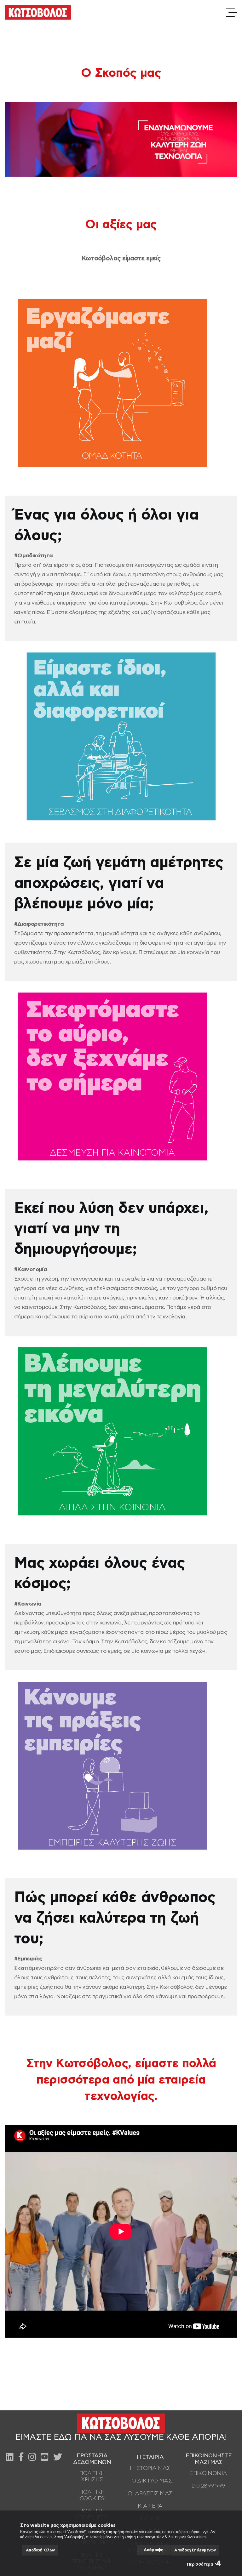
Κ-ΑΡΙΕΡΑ (150, 2506)
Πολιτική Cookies (92, 2495)
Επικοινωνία (208, 2473)
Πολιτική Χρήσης (92, 2476)
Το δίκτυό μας (150, 2481)
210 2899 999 (208, 2486)
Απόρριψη (153, 2550)
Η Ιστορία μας (150, 2468)
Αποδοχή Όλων (40, 2550)
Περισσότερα (200, 2565)
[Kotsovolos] (38, 13)
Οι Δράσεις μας (150, 2494)
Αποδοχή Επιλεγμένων (195, 2550)
